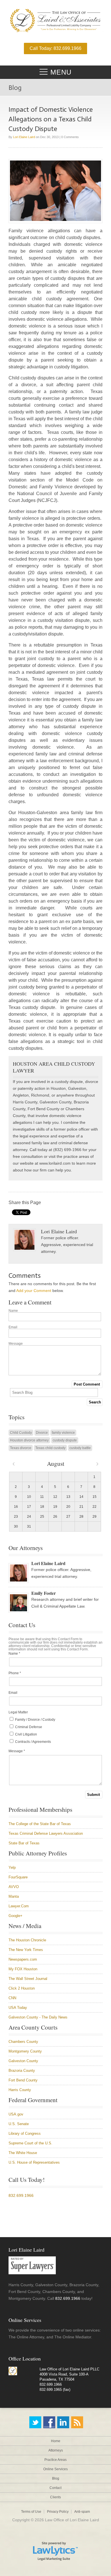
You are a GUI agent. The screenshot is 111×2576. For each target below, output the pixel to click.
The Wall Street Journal (28, 1979)
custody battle (80, 1448)
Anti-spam (82, 2512)
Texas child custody (50, 1448)
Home (56, 2441)
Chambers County (23, 2042)
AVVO (14, 1887)
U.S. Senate (19, 2124)
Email (13, 1327)
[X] (35, 2422)
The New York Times (26, 1950)
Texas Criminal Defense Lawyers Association (46, 1833)
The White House (23, 2153)
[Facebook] (49, 2422)
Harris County (20, 2090)
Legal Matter (18, 1712)
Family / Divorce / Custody (35, 1720)
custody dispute (65, 1440)
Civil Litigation (26, 1734)
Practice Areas (55, 2460)
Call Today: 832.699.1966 (55, 48)
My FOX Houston (23, 1969)
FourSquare (18, 1877)
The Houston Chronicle (27, 1940)
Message (16, 1344)
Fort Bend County (23, 2080)
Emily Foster (44, 1593)
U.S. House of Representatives (34, 2162)
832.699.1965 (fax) (55, 2390)
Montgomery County (25, 2051)
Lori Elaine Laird (24, 137)
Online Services (55, 2469)
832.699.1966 (21, 2195)
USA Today (18, 2008)
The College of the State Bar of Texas (40, 1824)
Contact (55, 2488)
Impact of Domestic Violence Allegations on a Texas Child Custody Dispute (51, 119)
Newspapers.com (23, 1959)
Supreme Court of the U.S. (30, 2143)
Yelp (12, 1867)
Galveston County (23, 2061)
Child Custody (21, 1433)
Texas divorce (21, 1448)
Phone (15, 1673)
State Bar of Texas (24, 1843)
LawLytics (55, 2551)
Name (13, 1311)
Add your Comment (34, 1291)
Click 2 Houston (22, 1988)
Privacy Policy (58, 2512)
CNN (12, 1998)
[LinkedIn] (63, 2422)
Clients (55, 2497)
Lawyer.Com (19, 1906)
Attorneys (56, 2450)
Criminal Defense (28, 1727)
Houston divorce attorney (29, 1440)
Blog (56, 2478)
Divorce (42, 1433)
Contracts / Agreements (33, 1742)
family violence (63, 1433)
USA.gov (16, 2114)
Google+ (16, 1916)
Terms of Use (31, 2512)
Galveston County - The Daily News (38, 2017)
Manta (14, 1896)
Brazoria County (22, 2071)
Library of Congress (25, 2133)
